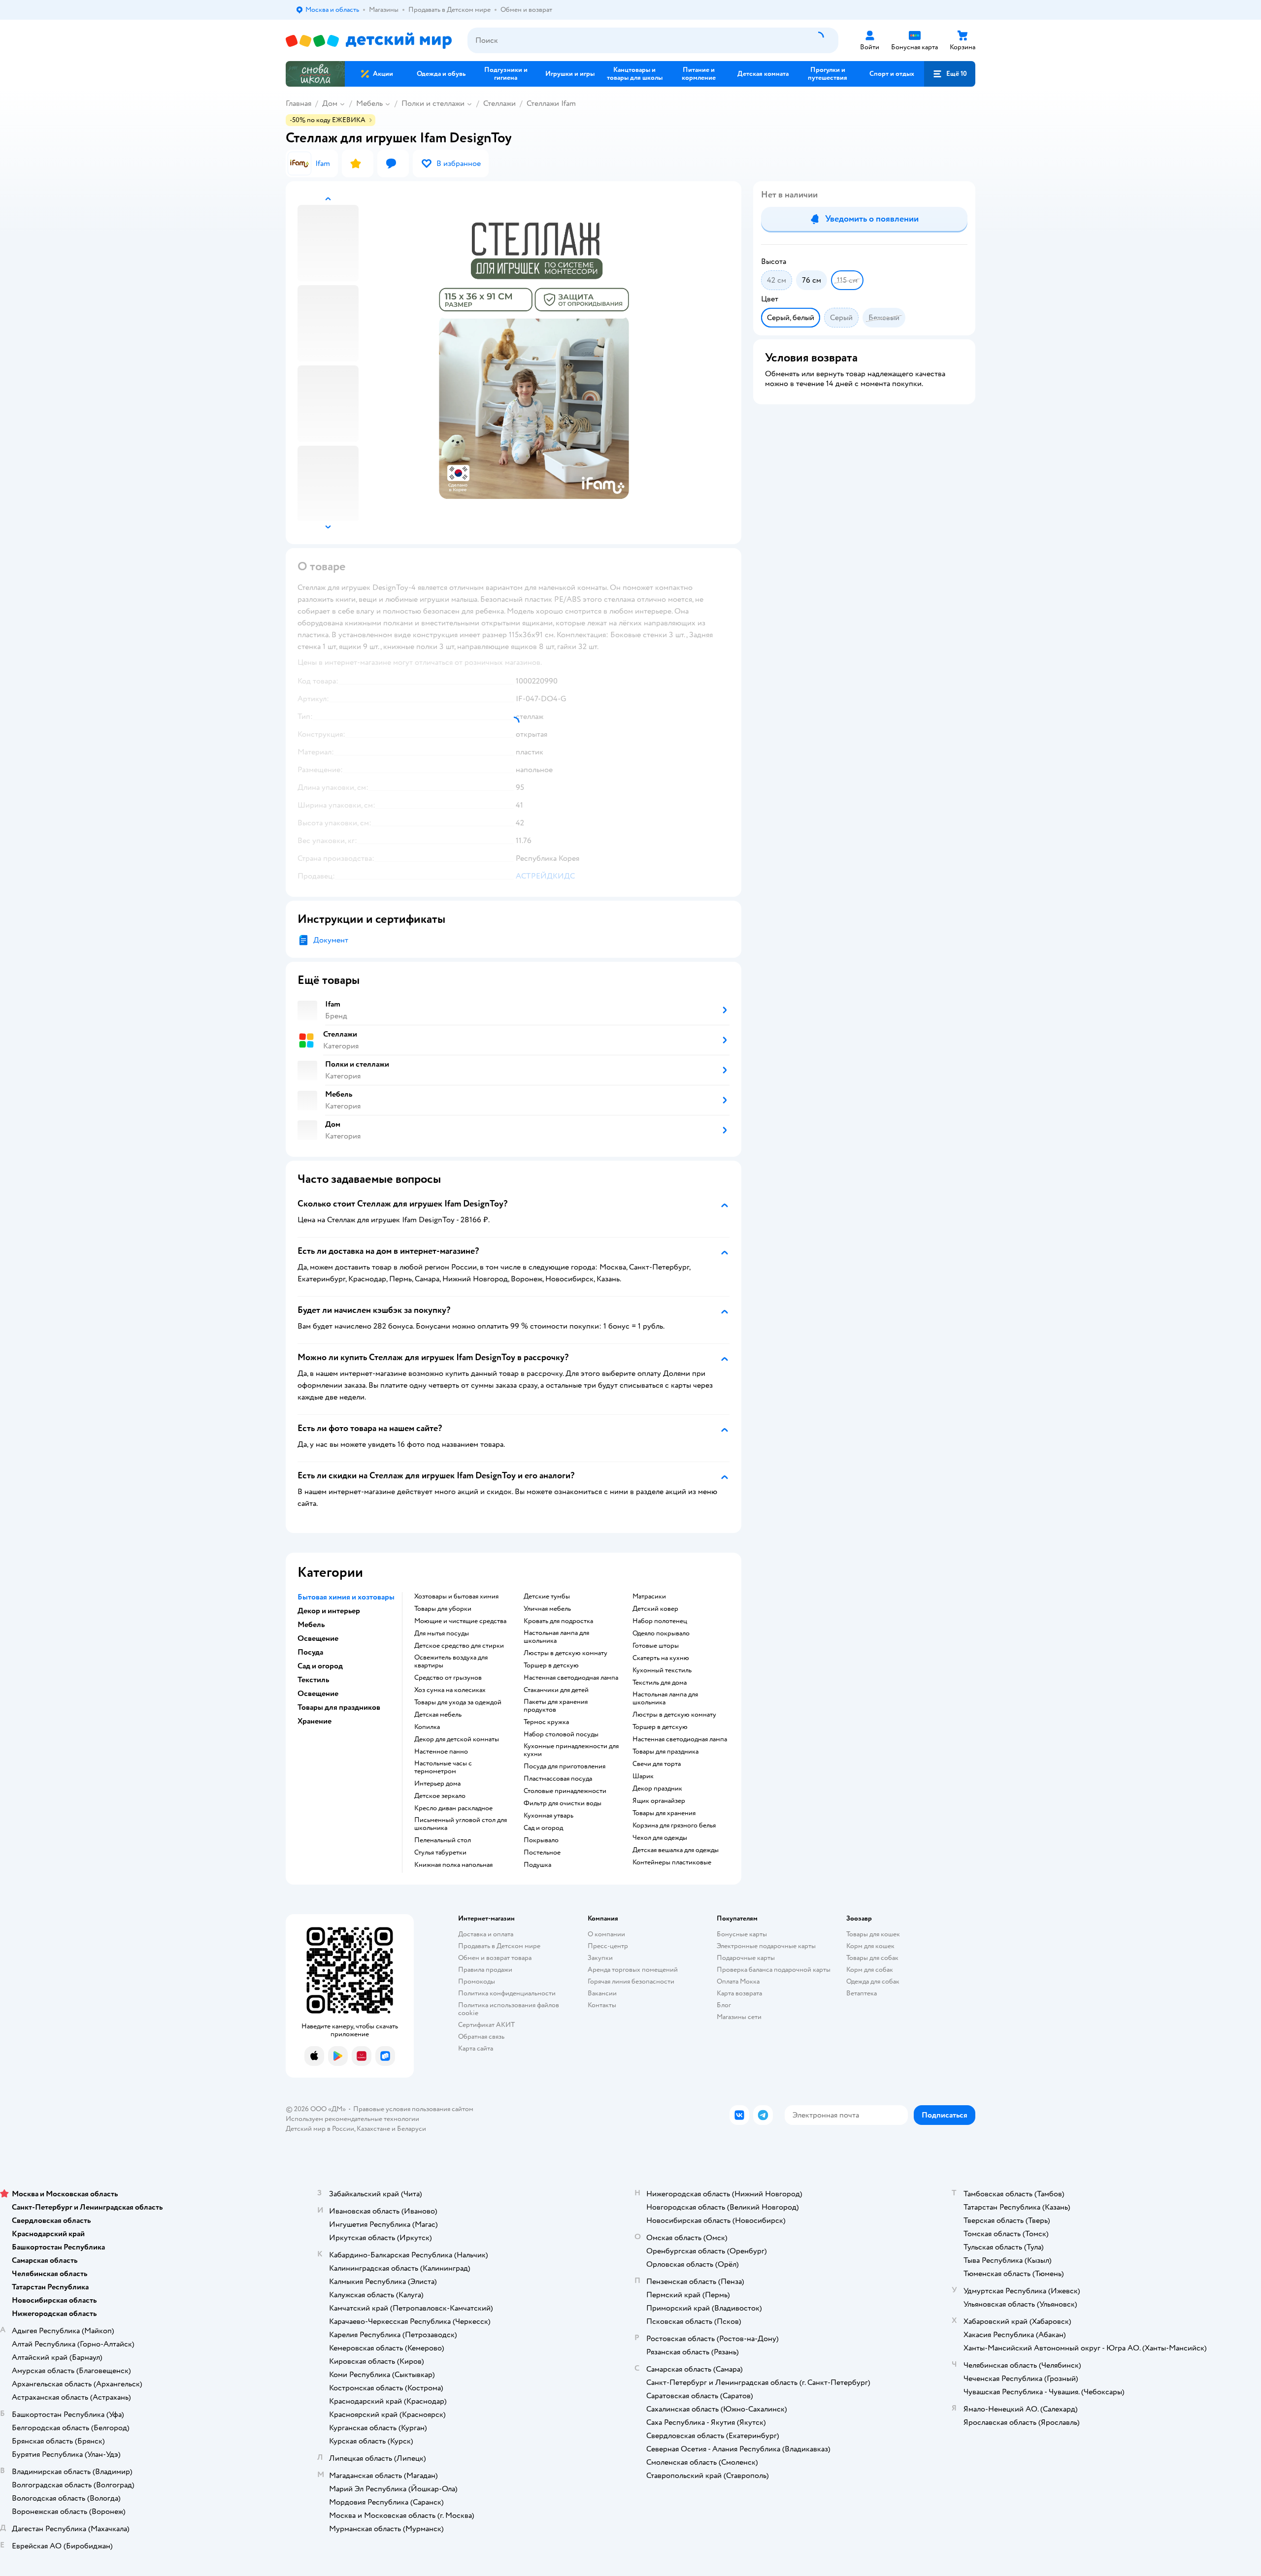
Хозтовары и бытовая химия (456, 1597)
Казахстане (373, 2129)
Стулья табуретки (440, 1853)
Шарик (643, 1776)
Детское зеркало (440, 1796)
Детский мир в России (320, 2129)
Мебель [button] (311, 1625)
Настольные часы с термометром (443, 1767)
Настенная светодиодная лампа (571, 1678)
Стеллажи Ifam (551, 103)
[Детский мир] (369, 41)
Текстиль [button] (313, 1680)
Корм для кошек (870, 1946)
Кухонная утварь (548, 1816)
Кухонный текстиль (662, 1670)
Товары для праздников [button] (339, 1707)
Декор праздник (657, 1789)
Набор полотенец (660, 1621)
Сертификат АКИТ (486, 2025)
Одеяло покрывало (661, 1633)
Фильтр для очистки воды (563, 1803)
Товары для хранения (664, 1813)
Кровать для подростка (558, 1621)
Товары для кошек (873, 1934)
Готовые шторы (656, 1646)
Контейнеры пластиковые (672, 1862)
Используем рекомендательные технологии (352, 2119)
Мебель (369, 103)
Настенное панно (441, 1752)
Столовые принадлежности (565, 1791)
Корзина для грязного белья (674, 1826)
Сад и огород (543, 1828)
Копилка (427, 1727)
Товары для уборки (443, 1609)
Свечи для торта (657, 1764)
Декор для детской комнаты (457, 1739)
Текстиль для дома (660, 1683)
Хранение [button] (315, 1721)
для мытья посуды (442, 1633)
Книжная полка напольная (453, 1865)
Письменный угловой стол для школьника (461, 1824)
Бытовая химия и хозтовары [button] (346, 1597)
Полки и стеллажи (433, 103)
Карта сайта (476, 2048)
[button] (950, 74)
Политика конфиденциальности (507, 1993)
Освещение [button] (318, 1638)
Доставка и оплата (486, 1934)
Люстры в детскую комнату (565, 1653)
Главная (299, 103)
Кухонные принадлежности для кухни (571, 1750)
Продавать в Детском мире (499, 1946)
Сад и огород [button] (320, 1666)
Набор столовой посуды (561, 1734)
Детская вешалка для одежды (676, 1850)
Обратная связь (481, 2037)
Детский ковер (655, 1609)
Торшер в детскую (551, 1665)
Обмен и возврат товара (495, 1958)
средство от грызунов (448, 1678)
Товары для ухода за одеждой (458, 1702)
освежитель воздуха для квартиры (451, 1662)
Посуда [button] (310, 1652)
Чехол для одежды (660, 1838)
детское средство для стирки (459, 1646)
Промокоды (477, 1981)
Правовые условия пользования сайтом (413, 2109)
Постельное (542, 1853)
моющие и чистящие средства (460, 1621)
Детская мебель (438, 1715)
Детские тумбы (547, 1597)
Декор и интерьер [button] (329, 1611)
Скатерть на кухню (661, 1658)
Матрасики (649, 1597)
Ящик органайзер (659, 1801)
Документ (331, 940)
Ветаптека (862, 1993)
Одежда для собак (873, 1981)
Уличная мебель (547, 1609)
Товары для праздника (665, 1752)
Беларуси (412, 2129)
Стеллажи (499, 103)
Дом (330, 103)
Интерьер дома (437, 1784)
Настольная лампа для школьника (556, 1637)
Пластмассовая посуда (558, 1779)
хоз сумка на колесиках (450, 1690)
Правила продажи (485, 1970)
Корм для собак (870, 1970)
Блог (724, 2005)
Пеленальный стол (443, 1840)
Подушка (537, 1865)
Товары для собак (872, 1958)
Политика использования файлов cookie (509, 2009)
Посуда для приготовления (564, 1766)
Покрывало (541, 1840)
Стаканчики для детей (556, 1690)
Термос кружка (546, 1722)
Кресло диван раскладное (453, 1808)
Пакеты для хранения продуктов (556, 1706)
